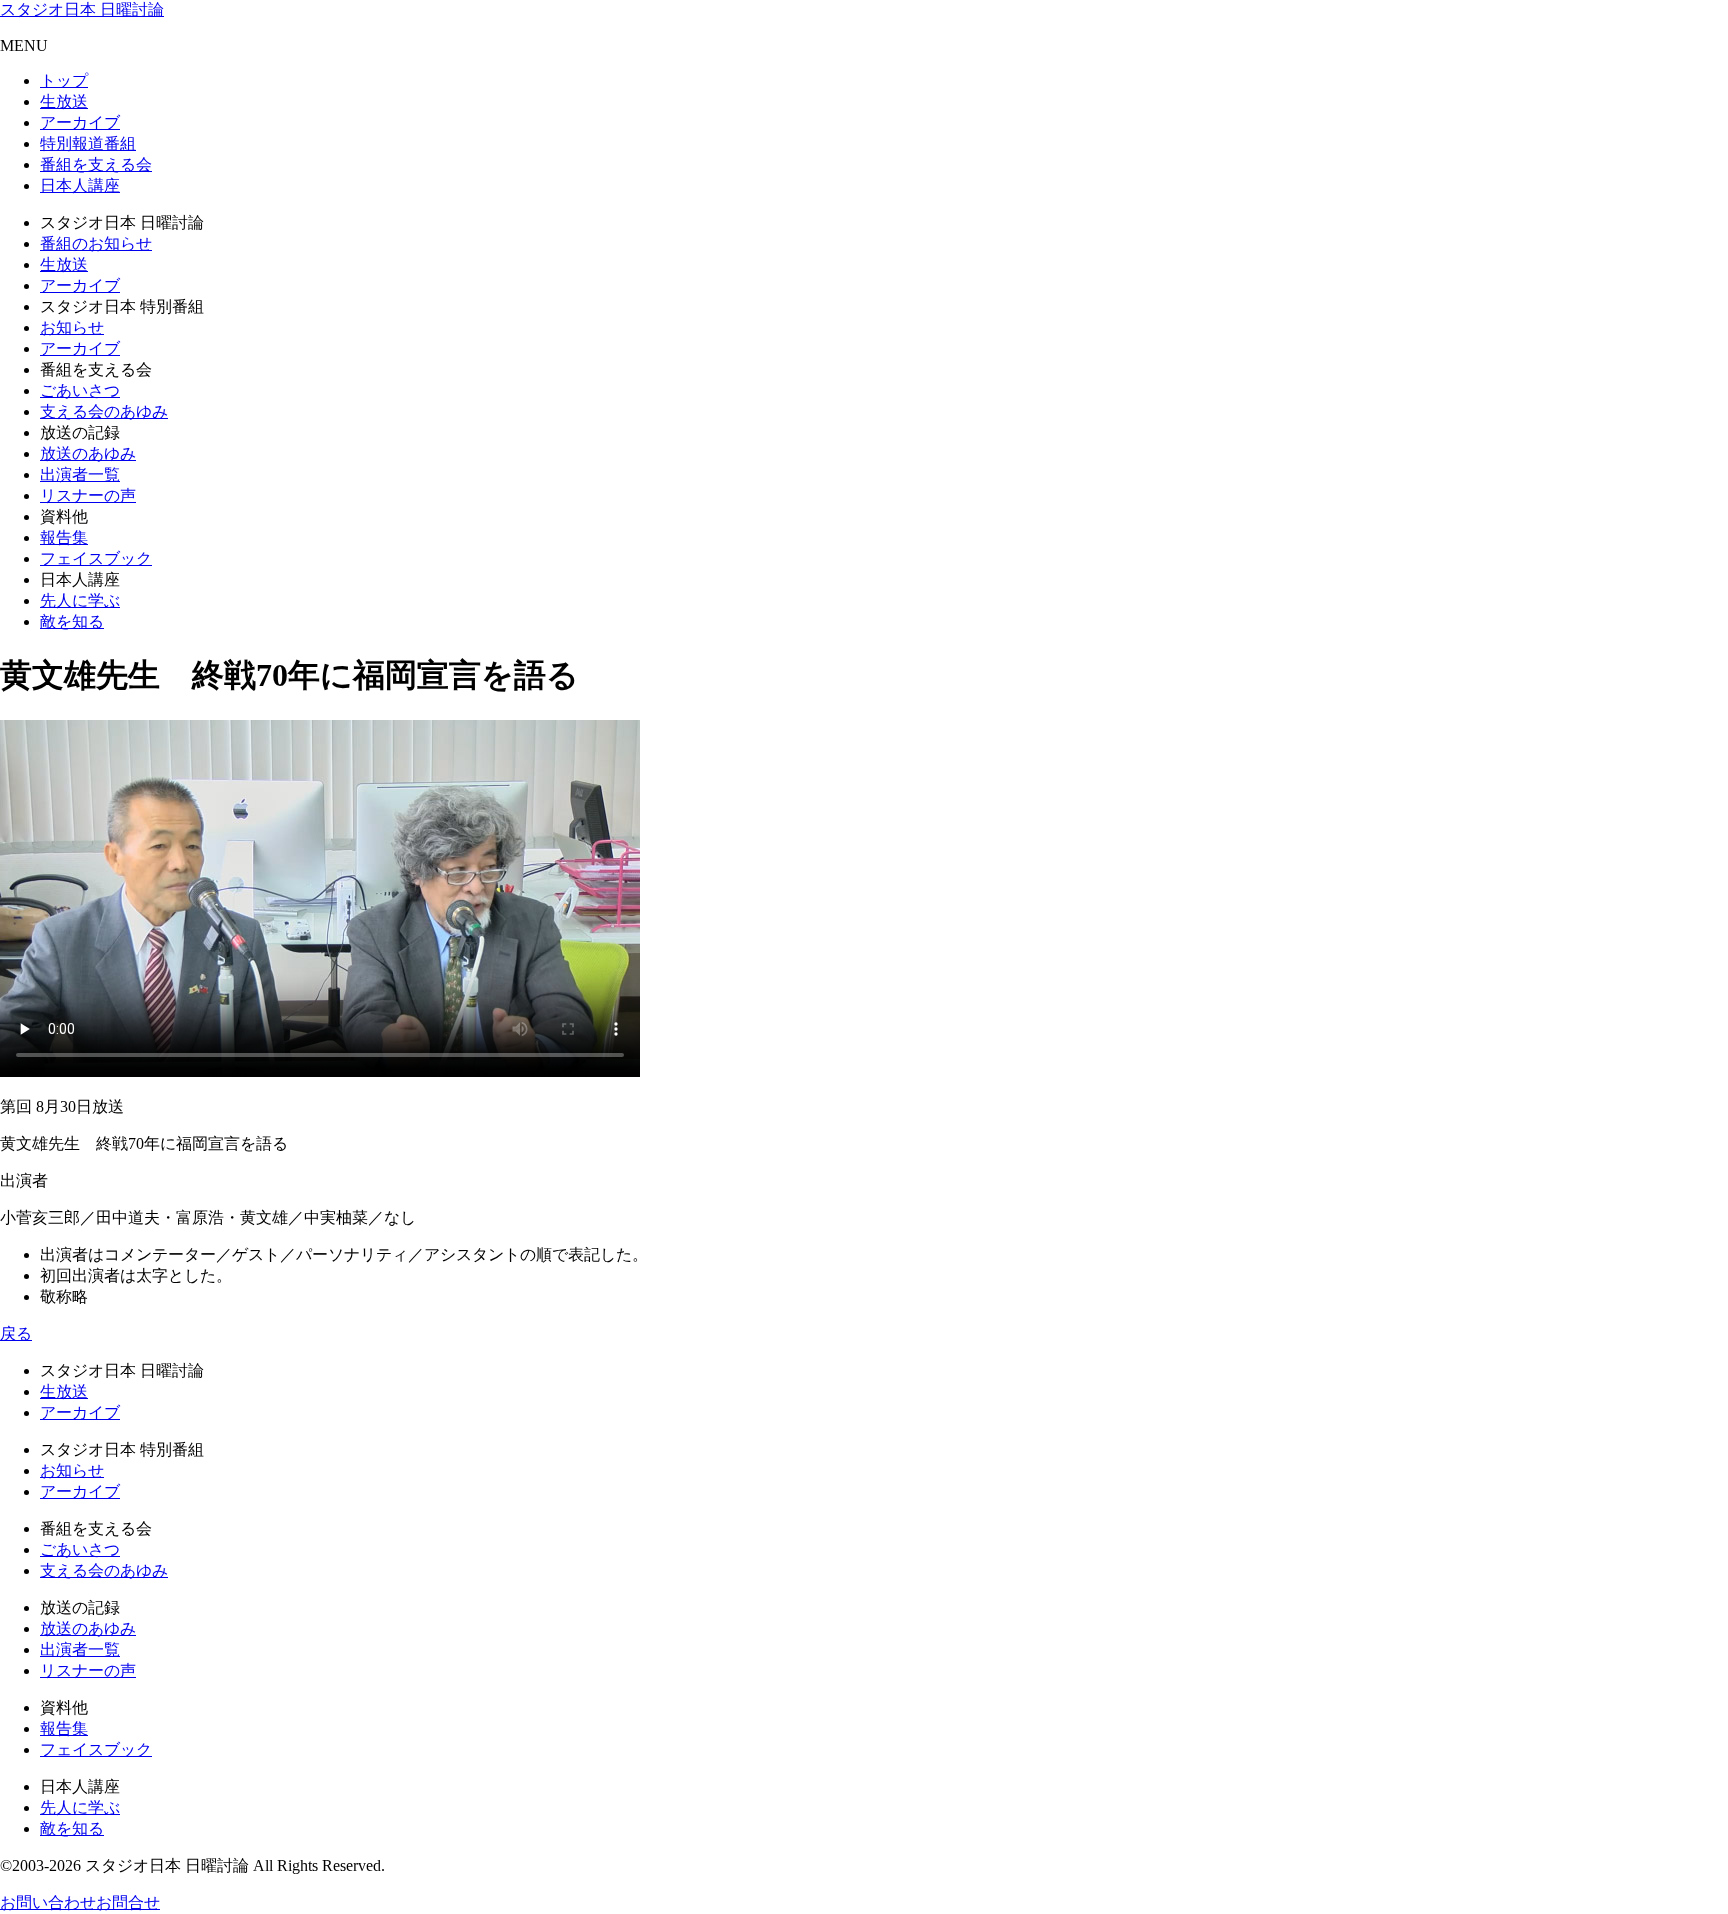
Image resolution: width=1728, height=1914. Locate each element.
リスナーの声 (88, 495)
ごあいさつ (80, 390)
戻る (16, 1333)
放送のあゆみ (88, 453)
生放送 (64, 101)
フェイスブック (96, 558)
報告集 (64, 537)
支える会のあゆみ (104, 411)
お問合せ (128, 1902)
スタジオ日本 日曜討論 (82, 9)
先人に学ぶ (80, 600)
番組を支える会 (96, 164)
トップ (64, 80)
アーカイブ (80, 122)
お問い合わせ (48, 1902)
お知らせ (72, 327)
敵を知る (72, 621)
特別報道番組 (88, 143)
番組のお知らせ (96, 243)
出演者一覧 (80, 474)
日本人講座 (80, 185)
